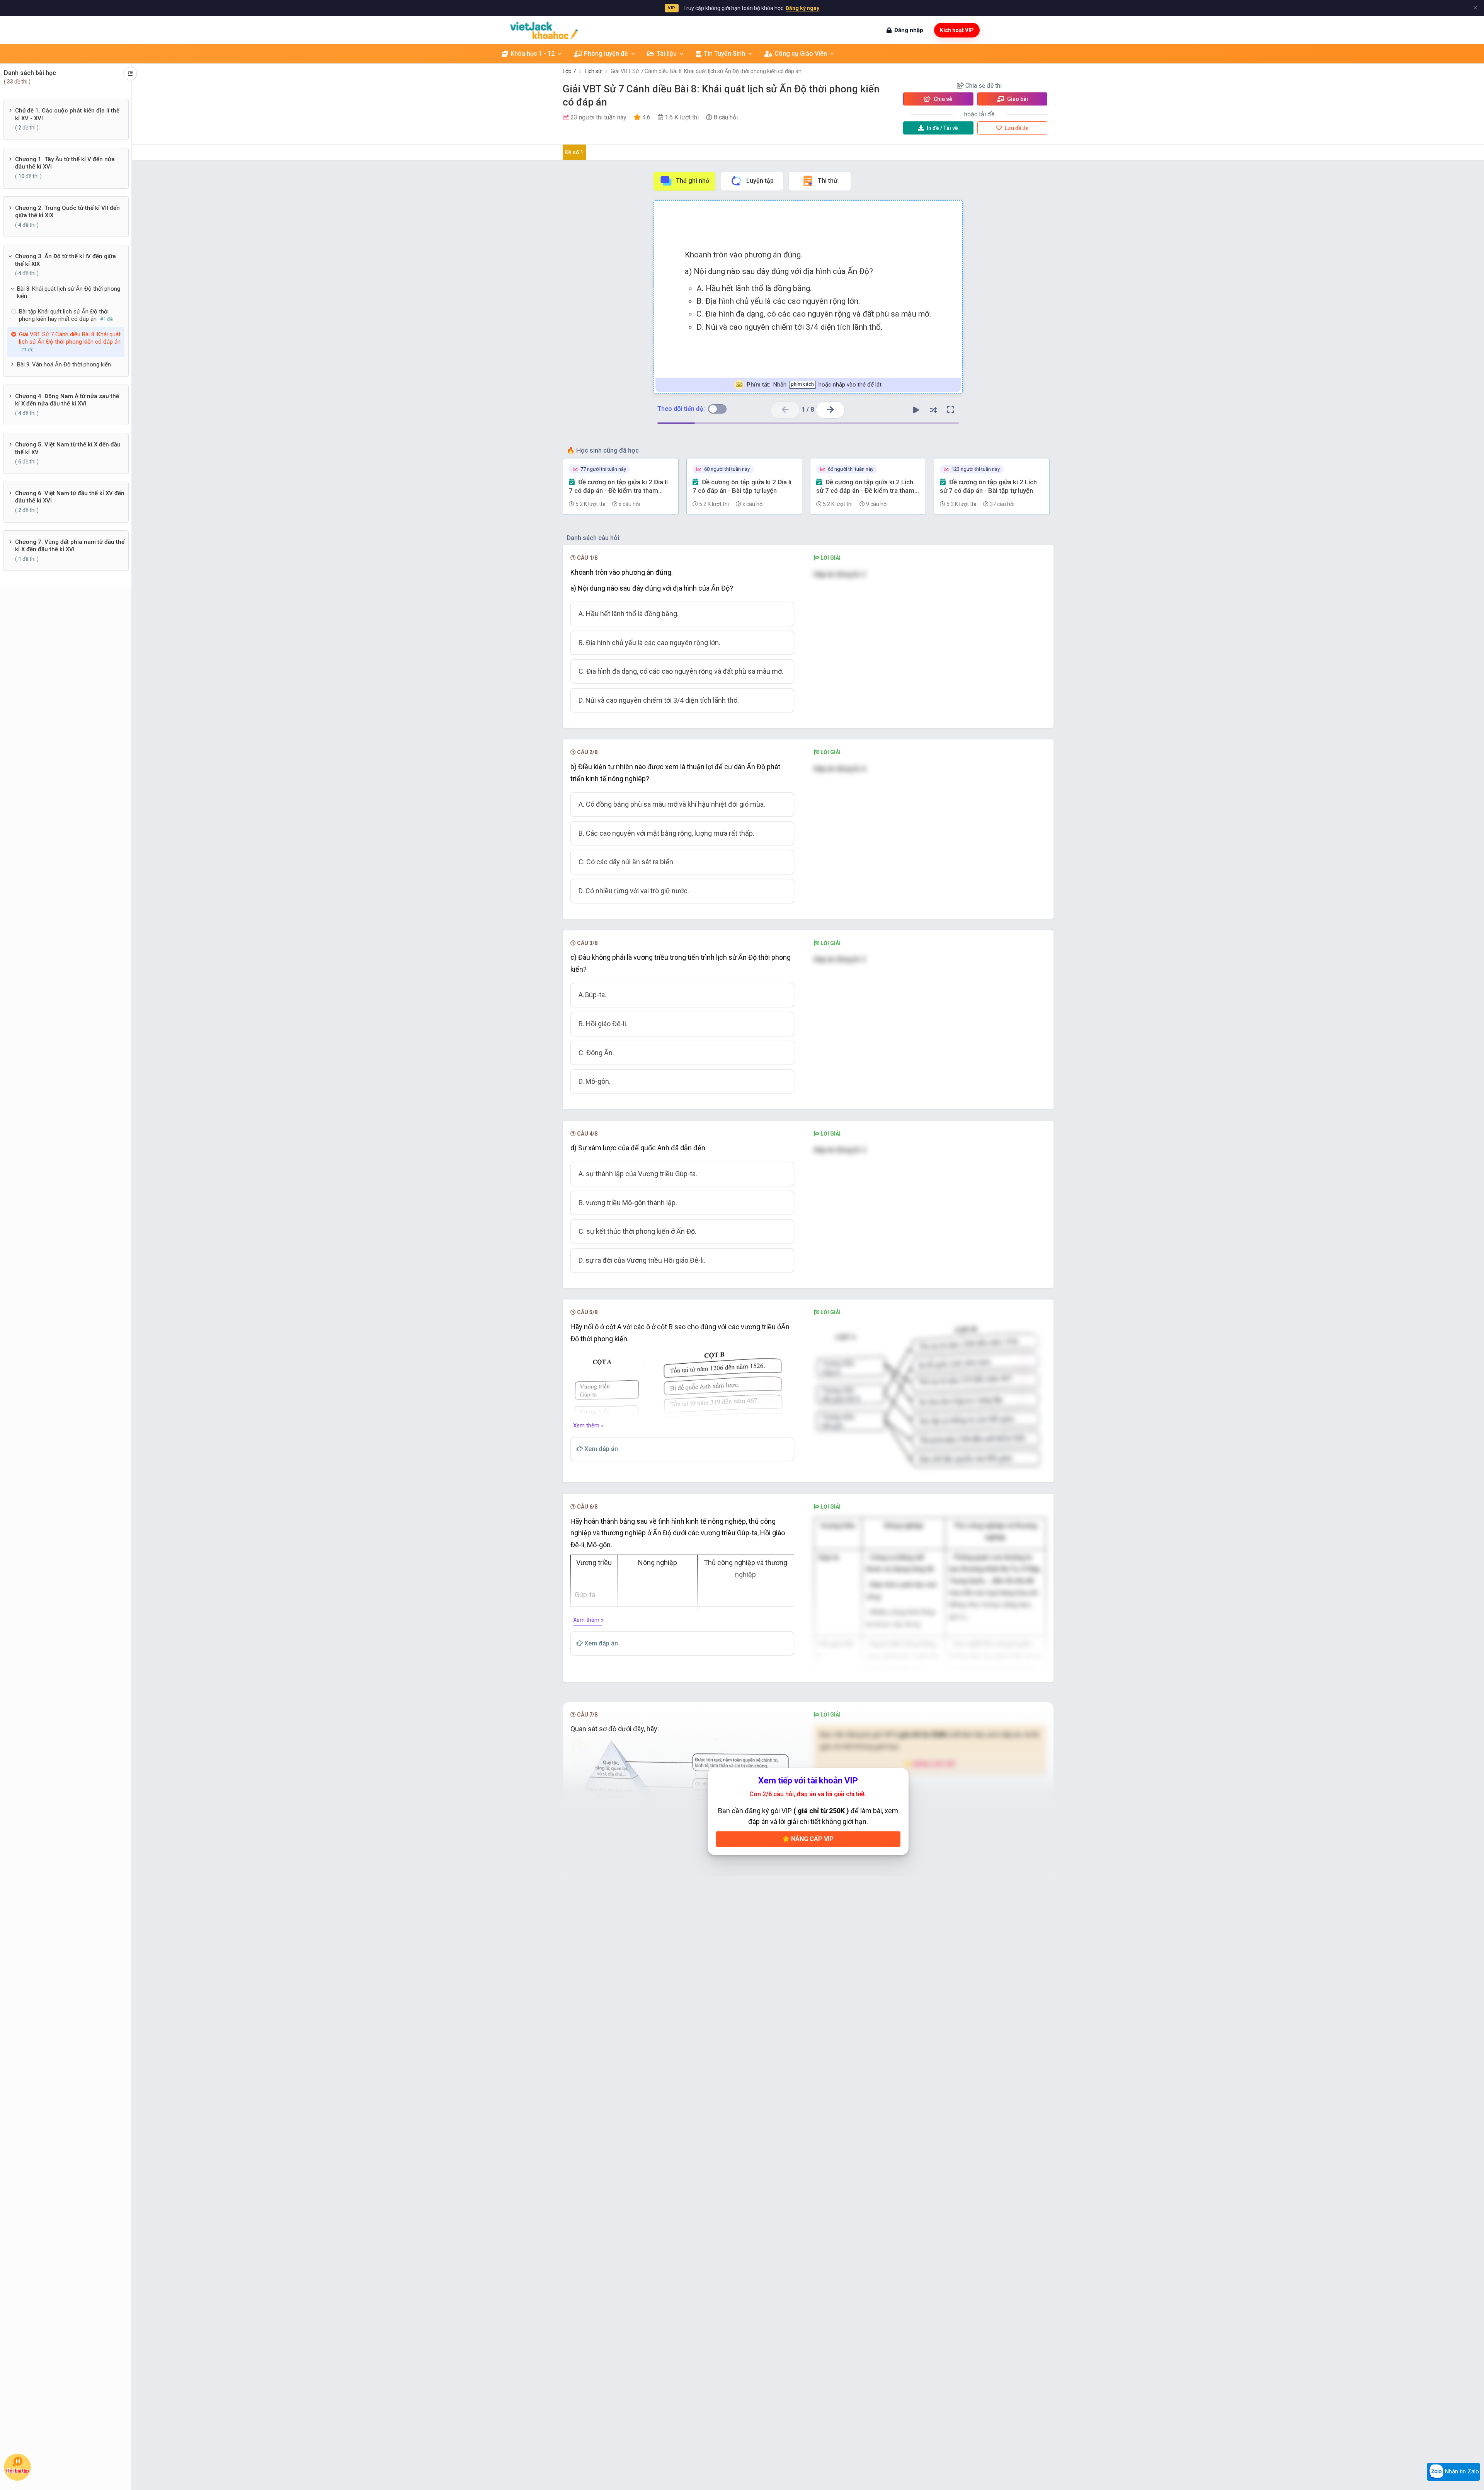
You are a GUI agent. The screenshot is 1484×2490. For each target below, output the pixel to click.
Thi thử (828, 181)
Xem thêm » (588, 1426)
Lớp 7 (569, 71)
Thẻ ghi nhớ (693, 181)
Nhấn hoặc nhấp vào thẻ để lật (814, 385)
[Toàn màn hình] (951, 410)
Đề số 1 (574, 152)
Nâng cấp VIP (812, 1839)
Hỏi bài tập (18, 2471)
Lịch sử (593, 71)
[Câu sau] (830, 410)
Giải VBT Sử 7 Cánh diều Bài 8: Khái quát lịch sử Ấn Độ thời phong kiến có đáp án (706, 71)
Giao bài (1017, 99)
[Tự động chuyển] (916, 410)
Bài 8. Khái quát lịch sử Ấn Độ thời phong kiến (69, 293)
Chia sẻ (942, 99)
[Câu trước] (785, 410)
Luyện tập (760, 181)
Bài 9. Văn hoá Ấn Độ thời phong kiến (64, 365)
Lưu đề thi (1016, 128)
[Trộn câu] (933, 410)
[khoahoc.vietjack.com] (544, 30)
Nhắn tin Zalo (1461, 2471)
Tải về (942, 128)
